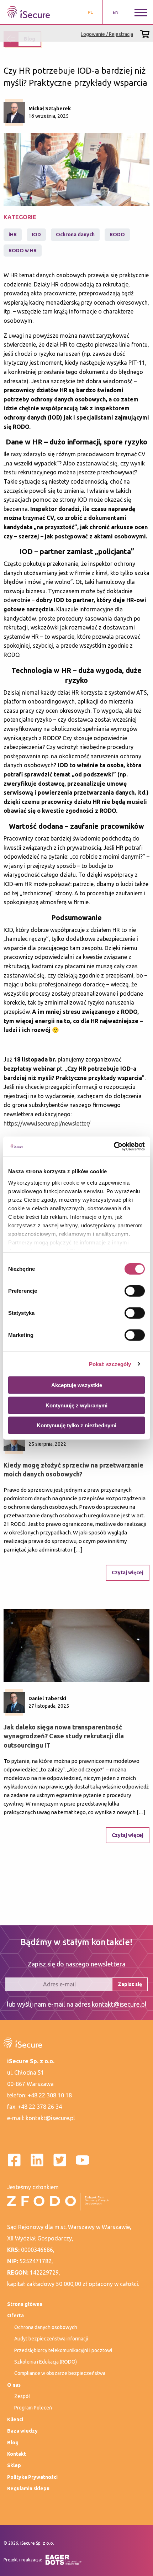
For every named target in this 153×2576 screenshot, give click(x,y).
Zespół (22, 2396)
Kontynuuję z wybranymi (76, 1405)
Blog (13, 2443)
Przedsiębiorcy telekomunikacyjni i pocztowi (63, 2350)
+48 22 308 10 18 (50, 2095)
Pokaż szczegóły (110, 1364)
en (116, 12)
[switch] (135, 1291)
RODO (117, 235)
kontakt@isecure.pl (119, 2004)
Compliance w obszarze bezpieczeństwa (60, 2373)
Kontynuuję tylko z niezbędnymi (76, 1425)
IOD (36, 235)
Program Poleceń (33, 2408)
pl (90, 12)
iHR (13, 235)
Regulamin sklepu (28, 2488)
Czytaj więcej (128, 1573)
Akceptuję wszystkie (77, 1385)
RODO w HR (23, 251)
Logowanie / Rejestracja (107, 34)
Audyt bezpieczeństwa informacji (51, 2339)
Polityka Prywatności (32, 2477)
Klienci (15, 2419)
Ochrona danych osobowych (46, 2327)
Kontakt (17, 2454)
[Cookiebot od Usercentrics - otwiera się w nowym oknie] (114, 1146)
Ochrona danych (75, 235)
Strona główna (25, 2304)
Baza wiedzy (22, 2431)
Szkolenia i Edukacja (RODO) (46, 2362)
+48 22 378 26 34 (40, 2107)
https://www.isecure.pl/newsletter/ (47, 1123)
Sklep (14, 2465)
